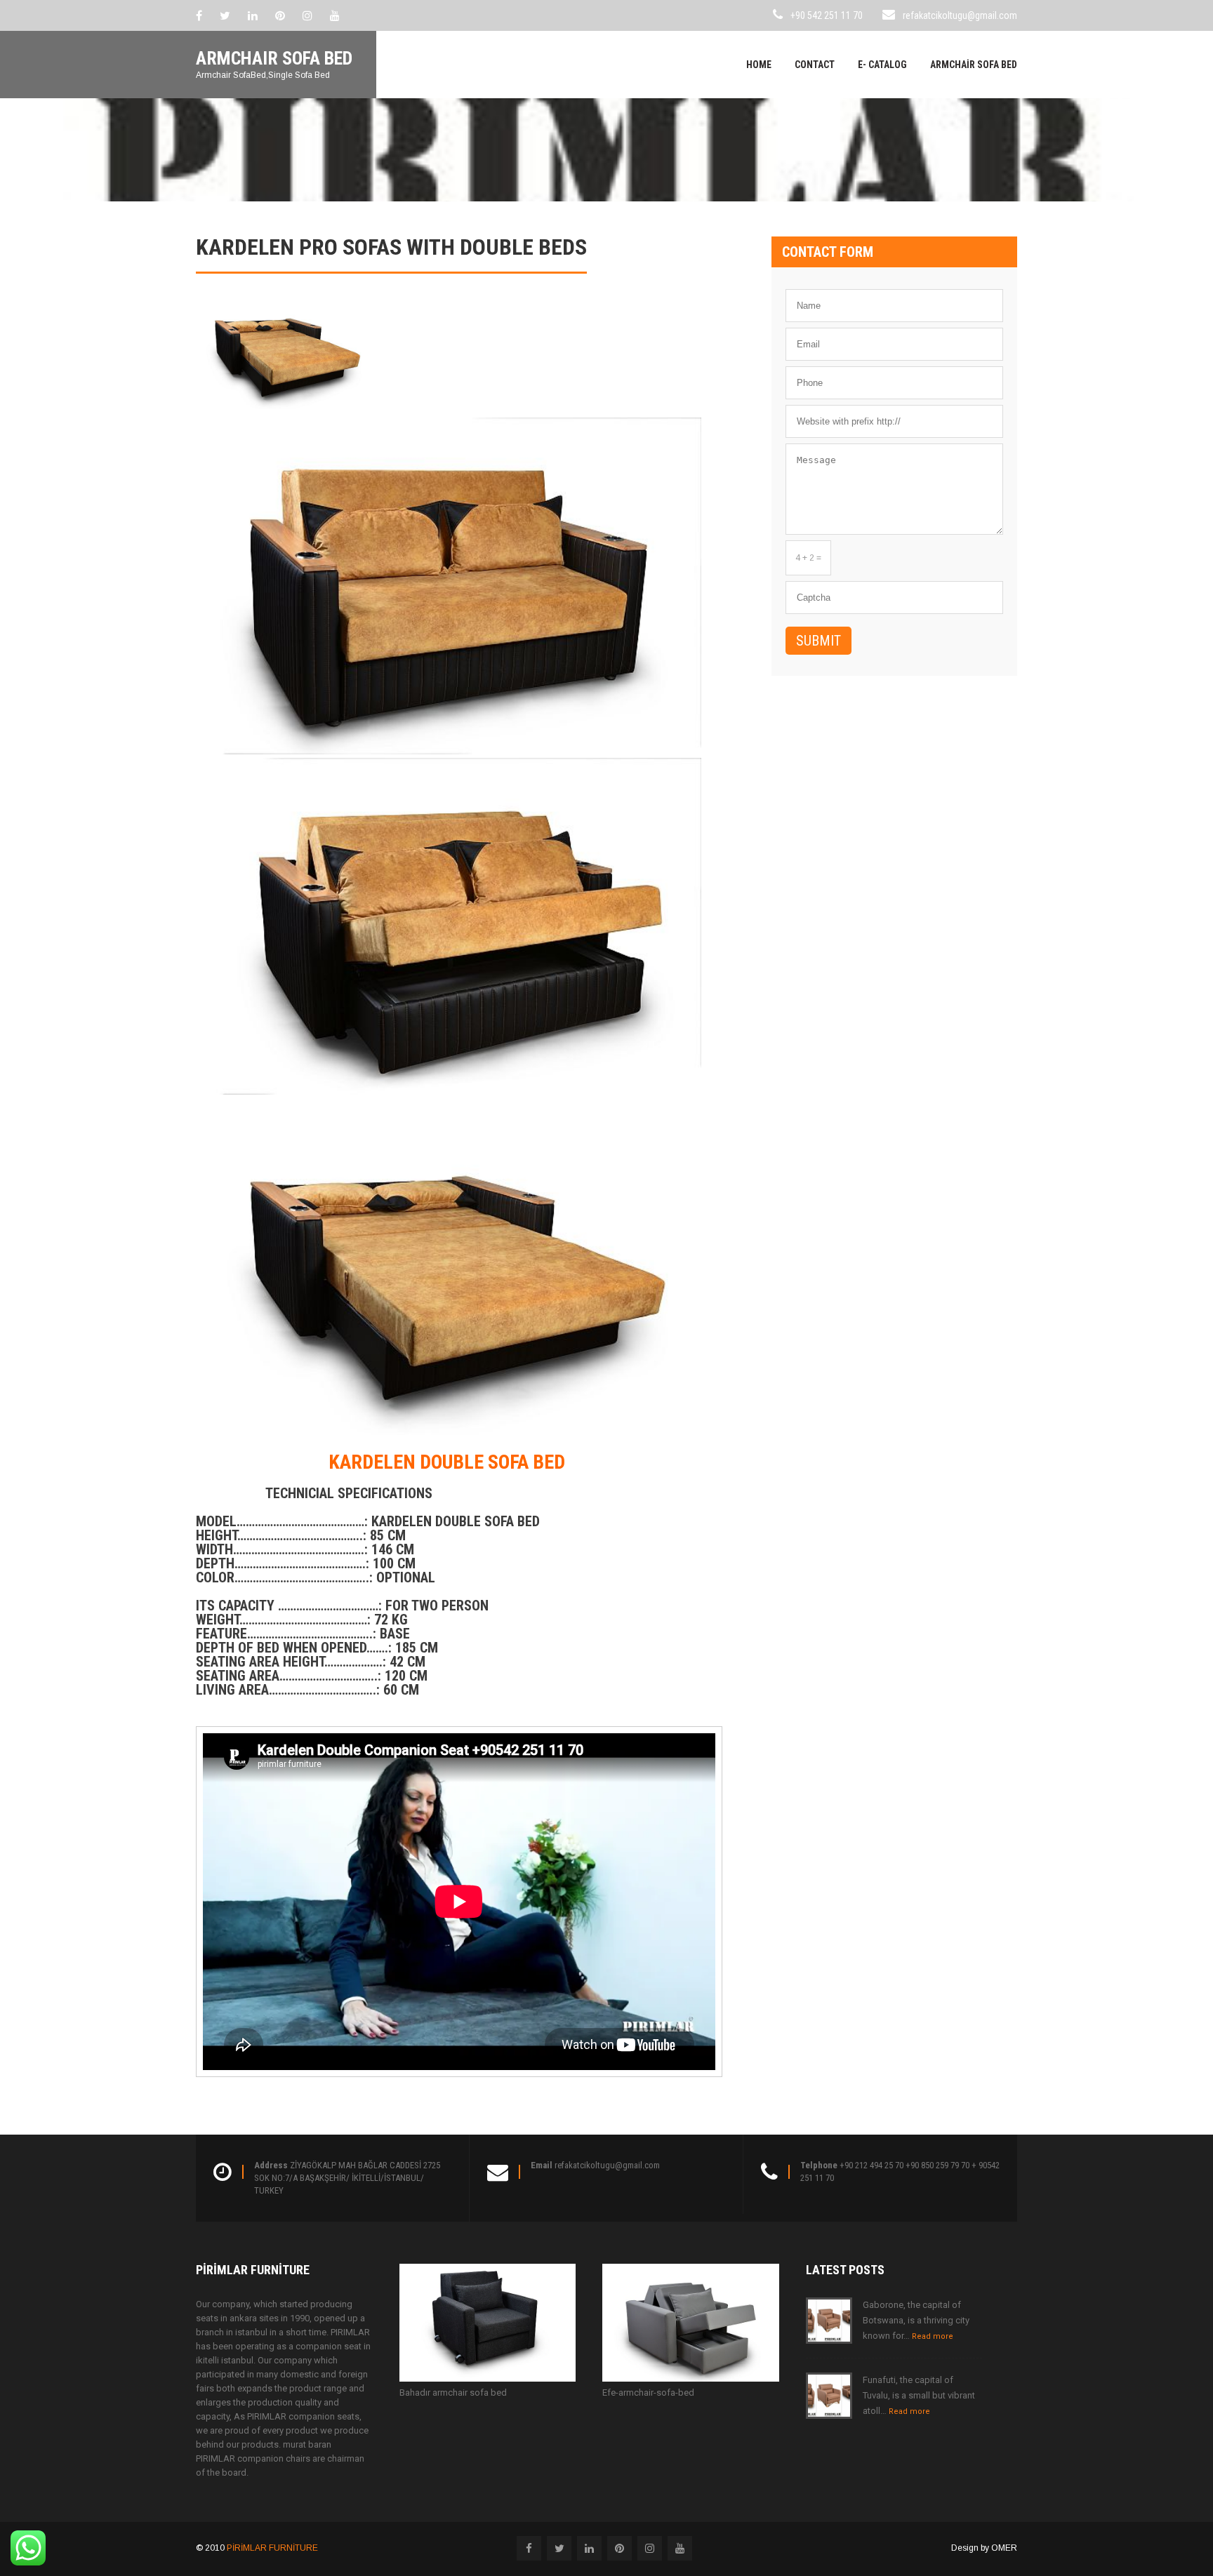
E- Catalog (882, 65)
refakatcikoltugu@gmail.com (960, 15)
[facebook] (199, 15)
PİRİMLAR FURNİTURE (272, 2548)
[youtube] (335, 15)
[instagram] (307, 15)
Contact (815, 65)
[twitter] (225, 15)
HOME (759, 65)
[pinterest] (280, 15)
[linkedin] (253, 15)
